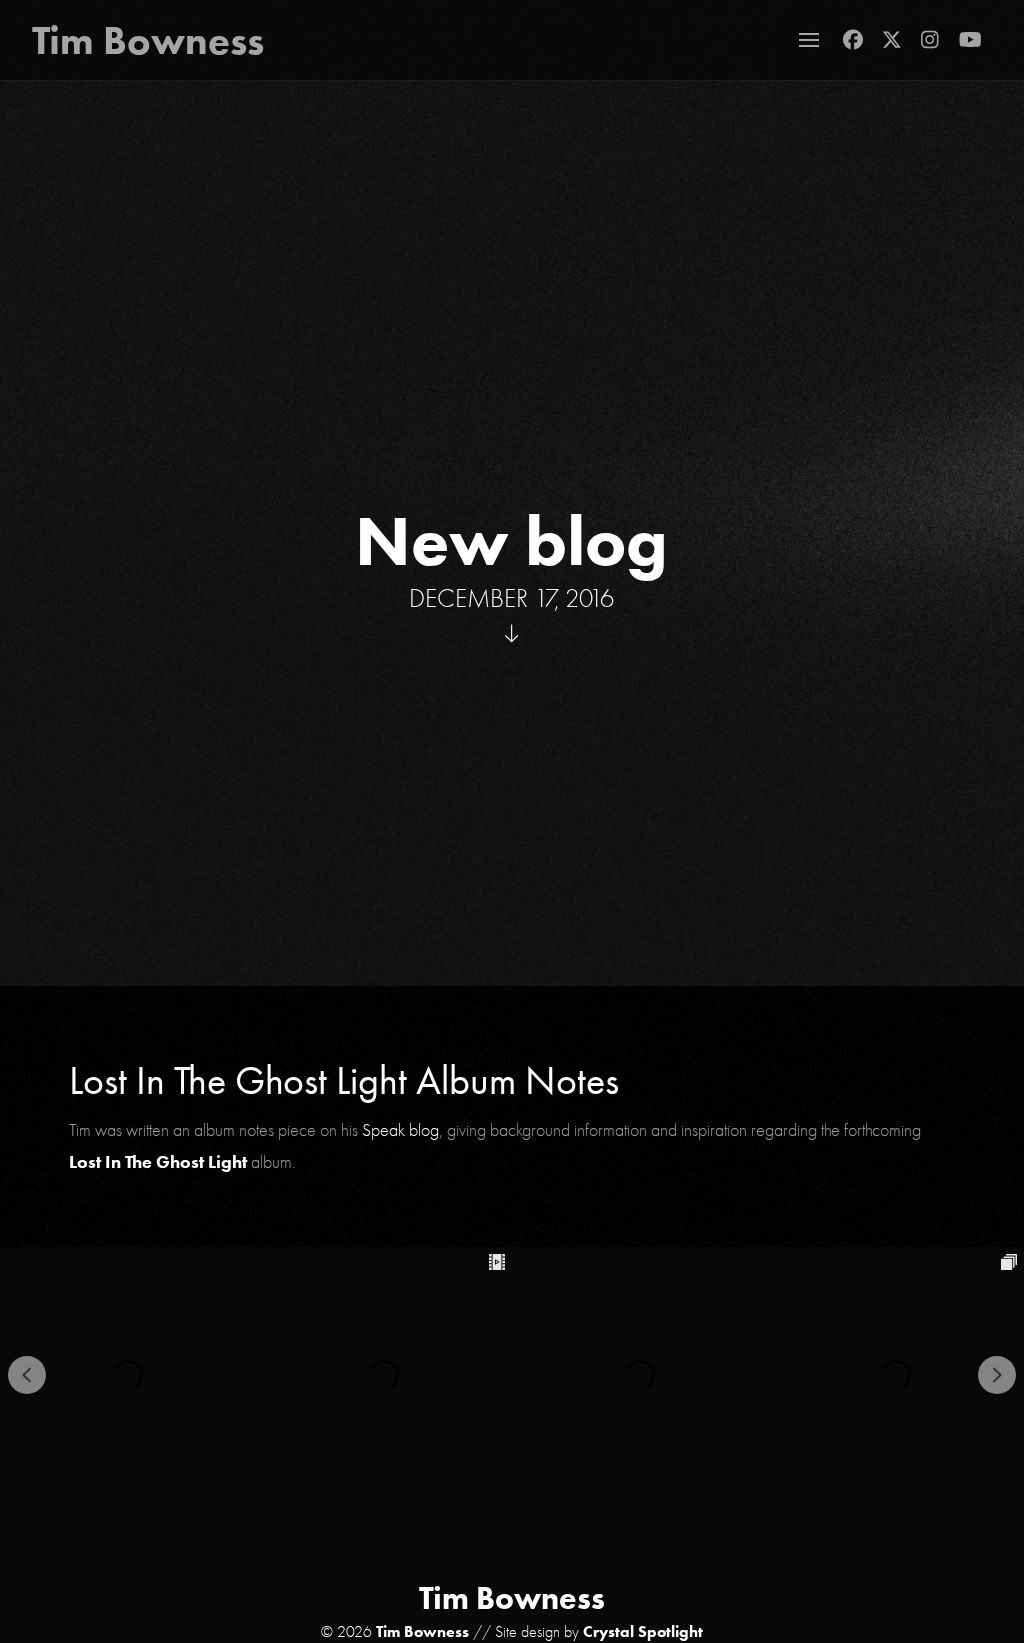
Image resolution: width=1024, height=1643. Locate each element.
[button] (809, 40)
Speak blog (400, 1130)
